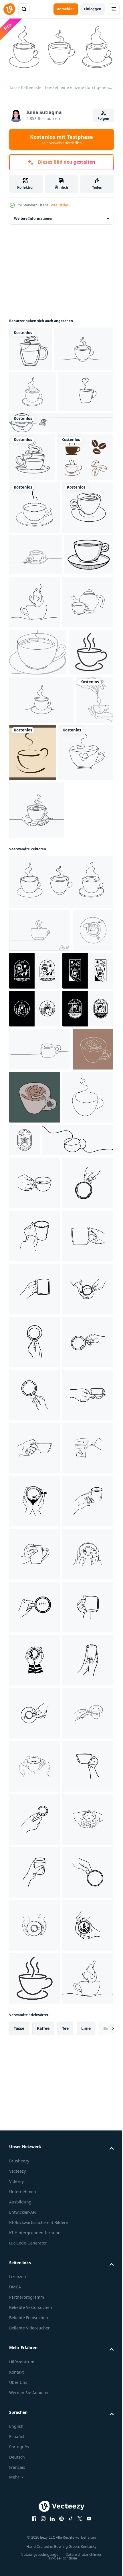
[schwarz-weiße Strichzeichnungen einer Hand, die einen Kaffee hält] (78, 1313)
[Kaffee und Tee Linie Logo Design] (78, 1563)
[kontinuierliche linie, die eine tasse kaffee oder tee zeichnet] (30, 347)
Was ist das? (60, 205)
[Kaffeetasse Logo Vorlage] (72, 1037)
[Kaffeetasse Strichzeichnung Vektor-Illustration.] (60, 507)
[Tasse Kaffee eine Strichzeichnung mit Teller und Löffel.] (37, 1152)
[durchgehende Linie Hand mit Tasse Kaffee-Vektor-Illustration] (28, 1032)
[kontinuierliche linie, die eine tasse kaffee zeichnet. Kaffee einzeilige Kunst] (35, 692)
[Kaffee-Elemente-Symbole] (37, 588)
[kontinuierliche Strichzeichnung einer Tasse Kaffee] (38, 889)
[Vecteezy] (9, 9)
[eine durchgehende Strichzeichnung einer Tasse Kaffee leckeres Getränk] (86, 786)
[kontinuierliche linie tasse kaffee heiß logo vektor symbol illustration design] (31, 937)
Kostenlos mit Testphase (61, 139)
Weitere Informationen (34, 216)
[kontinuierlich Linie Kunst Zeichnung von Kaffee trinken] (40, 1272)
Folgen (103, 118)
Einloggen (93, 9)
